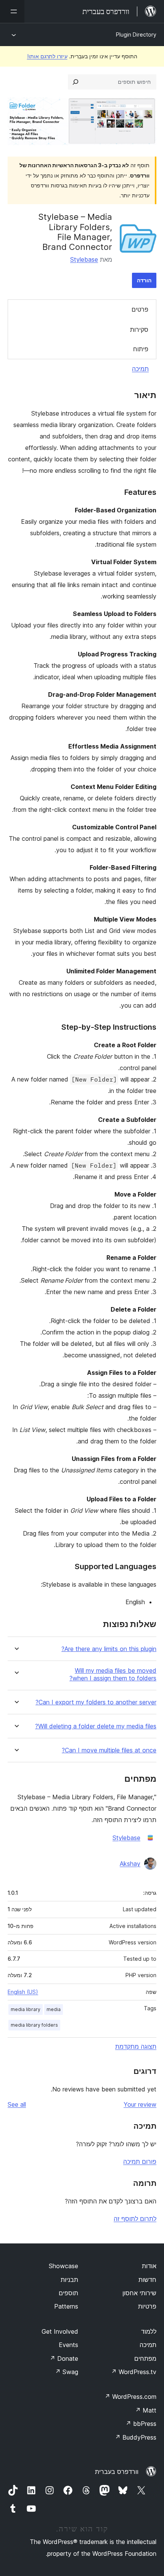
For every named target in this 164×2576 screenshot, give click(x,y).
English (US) (23, 1992)
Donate (64, 2358)
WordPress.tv (134, 2372)
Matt (146, 2410)
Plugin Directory (136, 34)
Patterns (66, 2306)
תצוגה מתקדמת (136, 2046)
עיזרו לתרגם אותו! (47, 56)
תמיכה (140, 369)
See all (17, 2104)
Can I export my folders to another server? (96, 1702)
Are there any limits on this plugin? (109, 1649)
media (54, 2009)
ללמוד (149, 2331)
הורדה (144, 280)
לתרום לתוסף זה (135, 2219)
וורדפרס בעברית (117, 2472)
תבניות (69, 2280)
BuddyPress (136, 2437)
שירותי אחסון (139, 2293)
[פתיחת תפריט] (12, 11)
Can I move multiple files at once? (109, 1750)
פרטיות (147, 2306)
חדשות (147, 2280)
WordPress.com (130, 2397)
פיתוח (141, 349)
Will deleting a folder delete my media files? (96, 1726)
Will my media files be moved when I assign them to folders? (113, 1674)
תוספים (68, 2293)
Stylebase (84, 259)
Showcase (64, 2266)
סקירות (139, 330)
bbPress (141, 2424)
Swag (67, 2372)
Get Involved (60, 2331)
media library (26, 2009)
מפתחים (145, 2358)
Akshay (130, 1864)
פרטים (140, 309)
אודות (149, 2266)
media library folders (34, 2025)
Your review (140, 2104)
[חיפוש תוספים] (76, 82)
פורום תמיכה (140, 2162)
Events (68, 2345)
